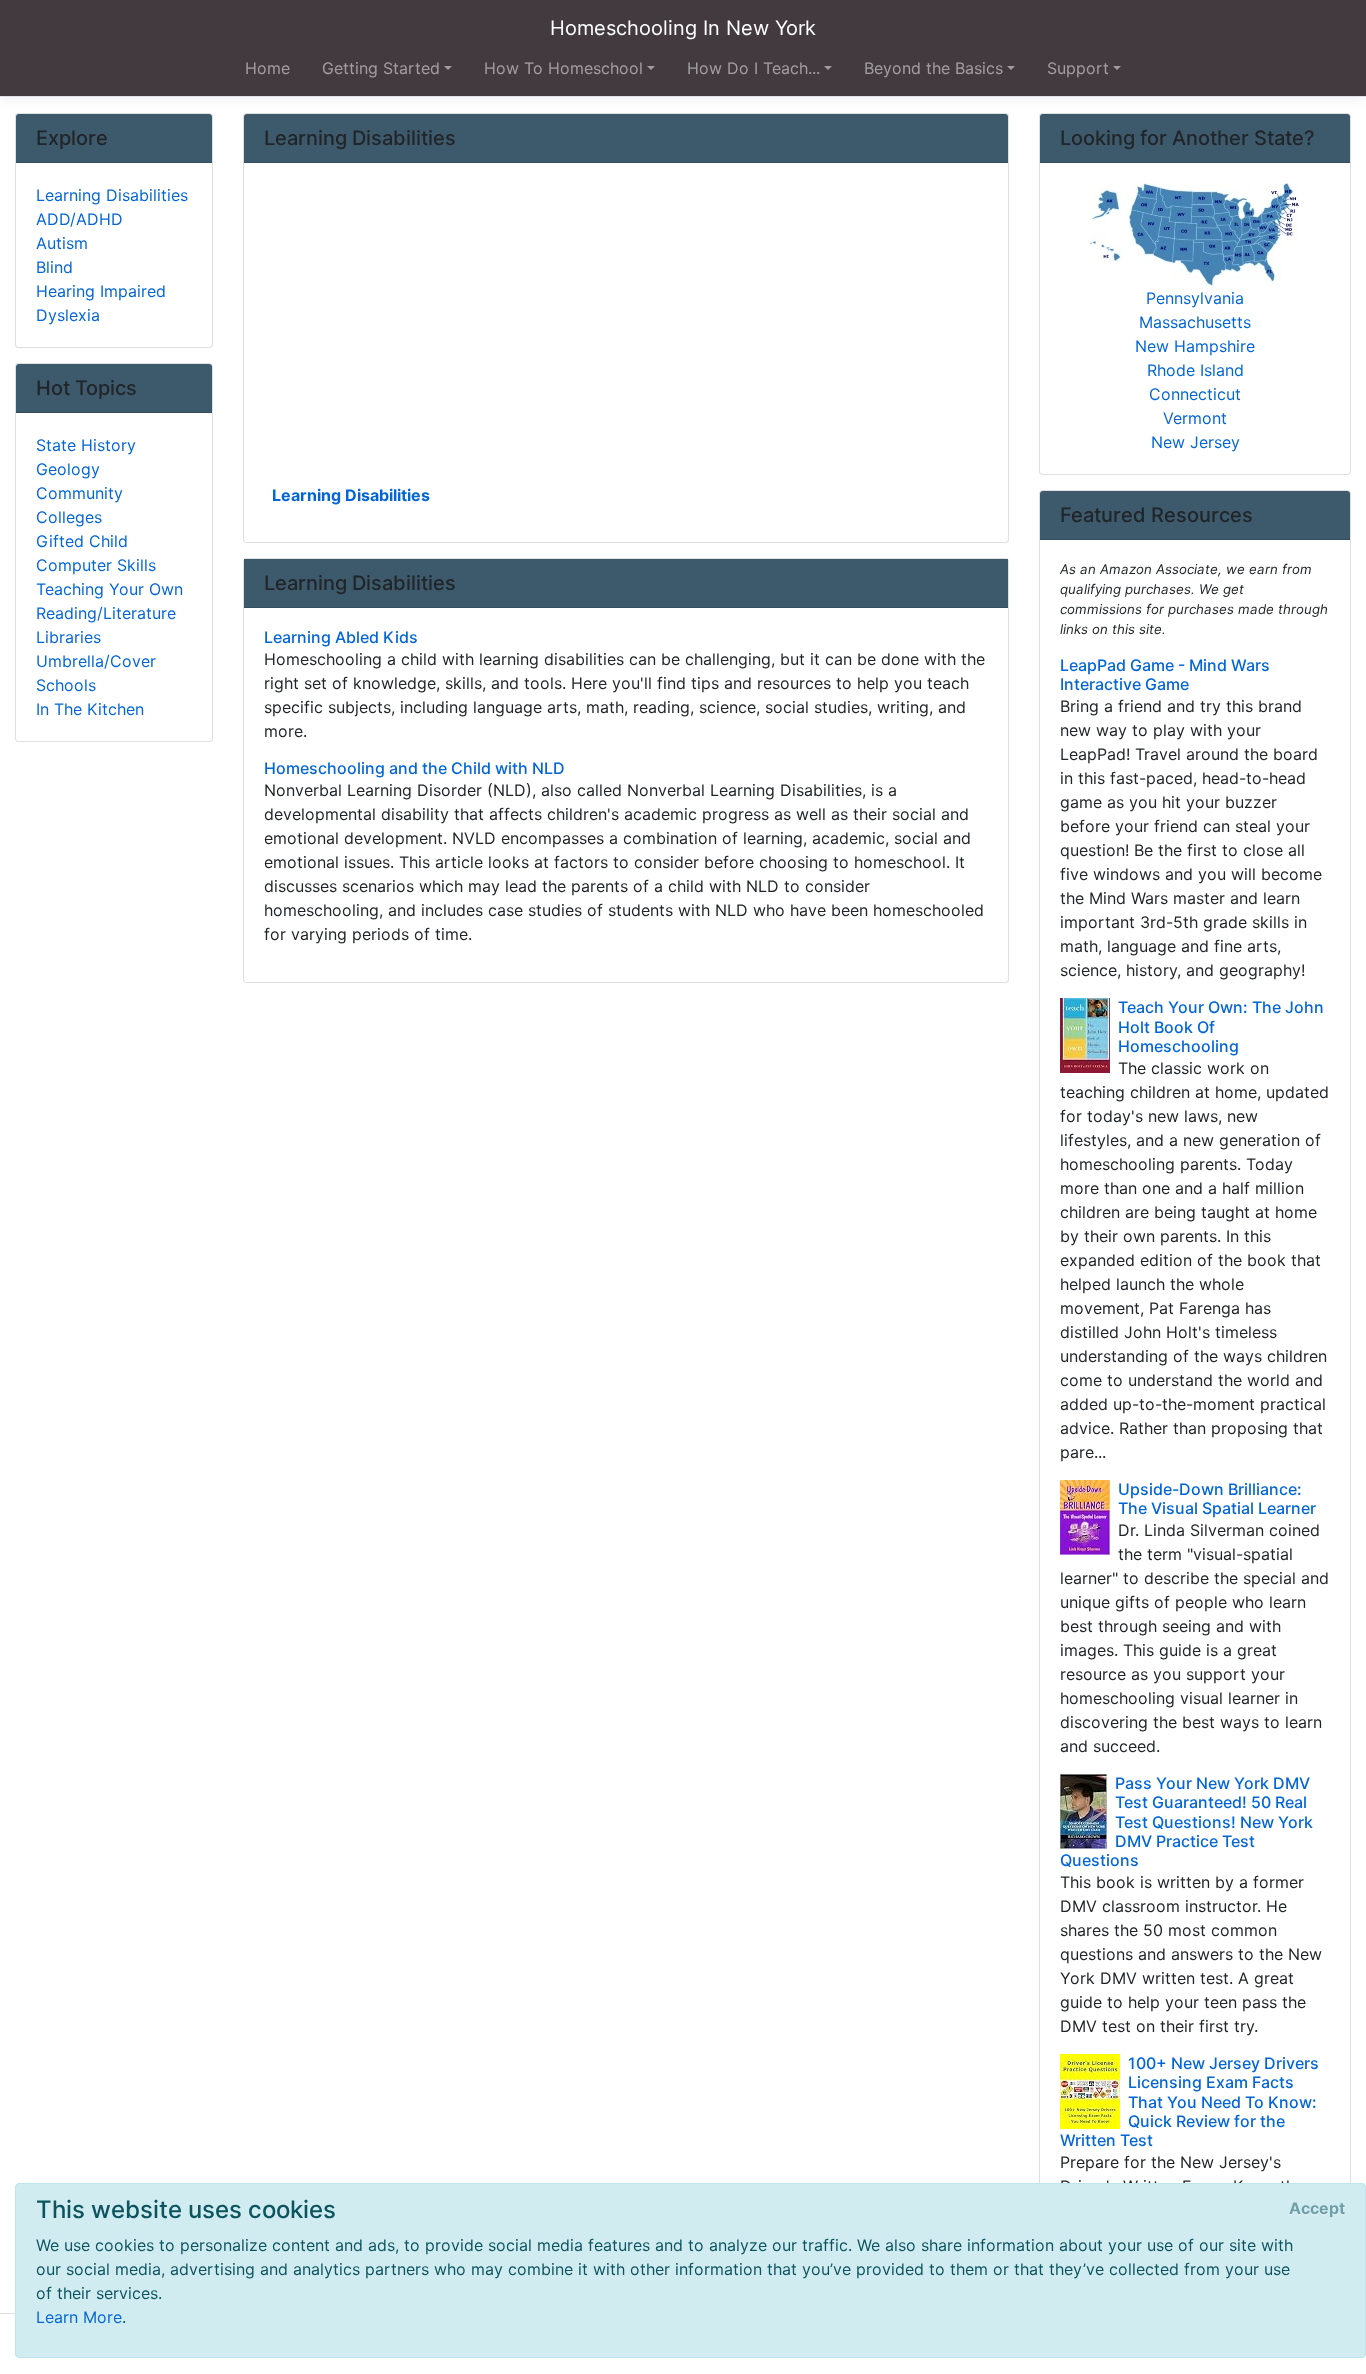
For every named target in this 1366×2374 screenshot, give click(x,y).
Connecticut (1195, 394)
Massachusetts (1195, 322)
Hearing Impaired (101, 291)
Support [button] (1078, 68)
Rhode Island (1195, 370)
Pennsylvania (1195, 298)
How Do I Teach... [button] (753, 68)
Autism (62, 243)
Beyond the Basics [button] (933, 68)
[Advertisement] (626, 331)
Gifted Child (82, 541)
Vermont (1195, 418)
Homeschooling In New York (683, 28)
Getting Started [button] (381, 68)
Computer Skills (96, 565)
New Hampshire (1195, 346)
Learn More (79, 2317)
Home (267, 68)
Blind (54, 267)
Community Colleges (79, 505)
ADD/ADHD (79, 219)
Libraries (68, 637)
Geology (68, 469)
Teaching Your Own (109, 589)
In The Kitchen (90, 709)
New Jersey (1195, 442)
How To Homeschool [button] (563, 68)
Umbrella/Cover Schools (96, 673)
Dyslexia (68, 315)
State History (86, 445)
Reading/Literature (106, 613)
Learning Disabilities (351, 495)
